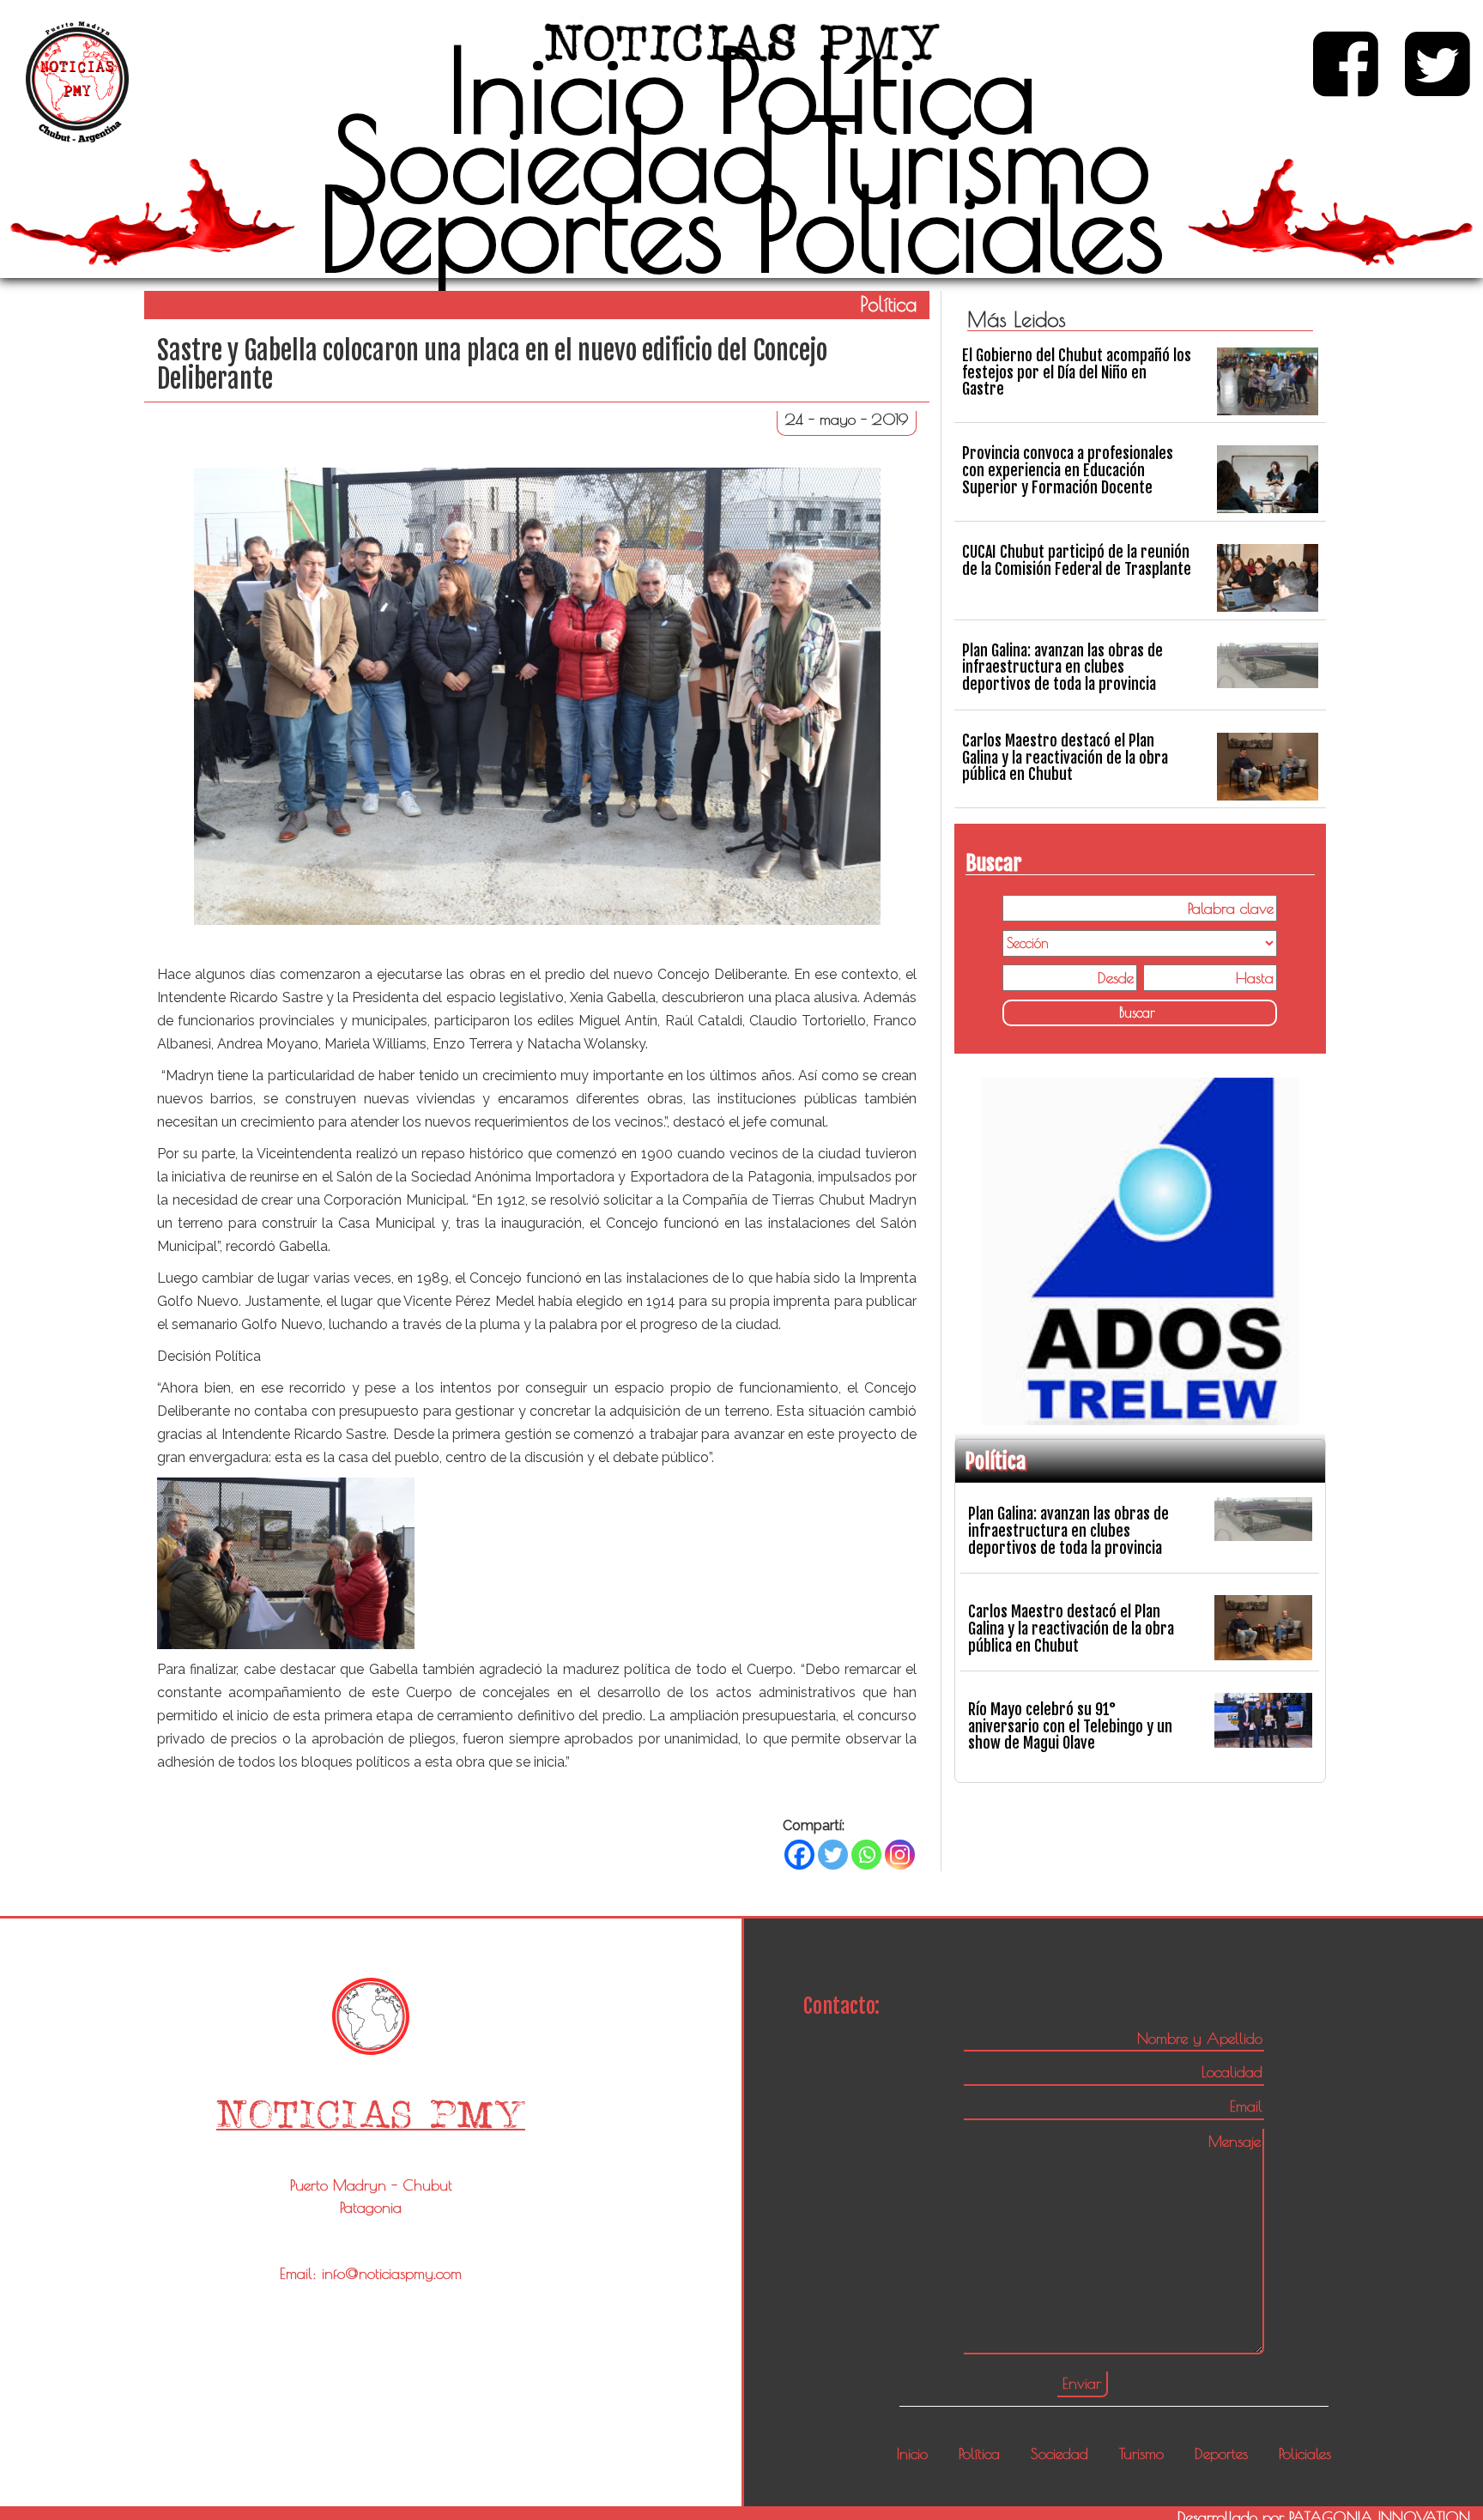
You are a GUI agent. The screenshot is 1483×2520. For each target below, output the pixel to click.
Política (877, 89)
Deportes (521, 228)
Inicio (566, 89)
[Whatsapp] (866, 1855)
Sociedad (554, 159)
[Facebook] (799, 1855)
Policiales (959, 228)
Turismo (979, 159)
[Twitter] (833, 1855)
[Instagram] (900, 1855)
